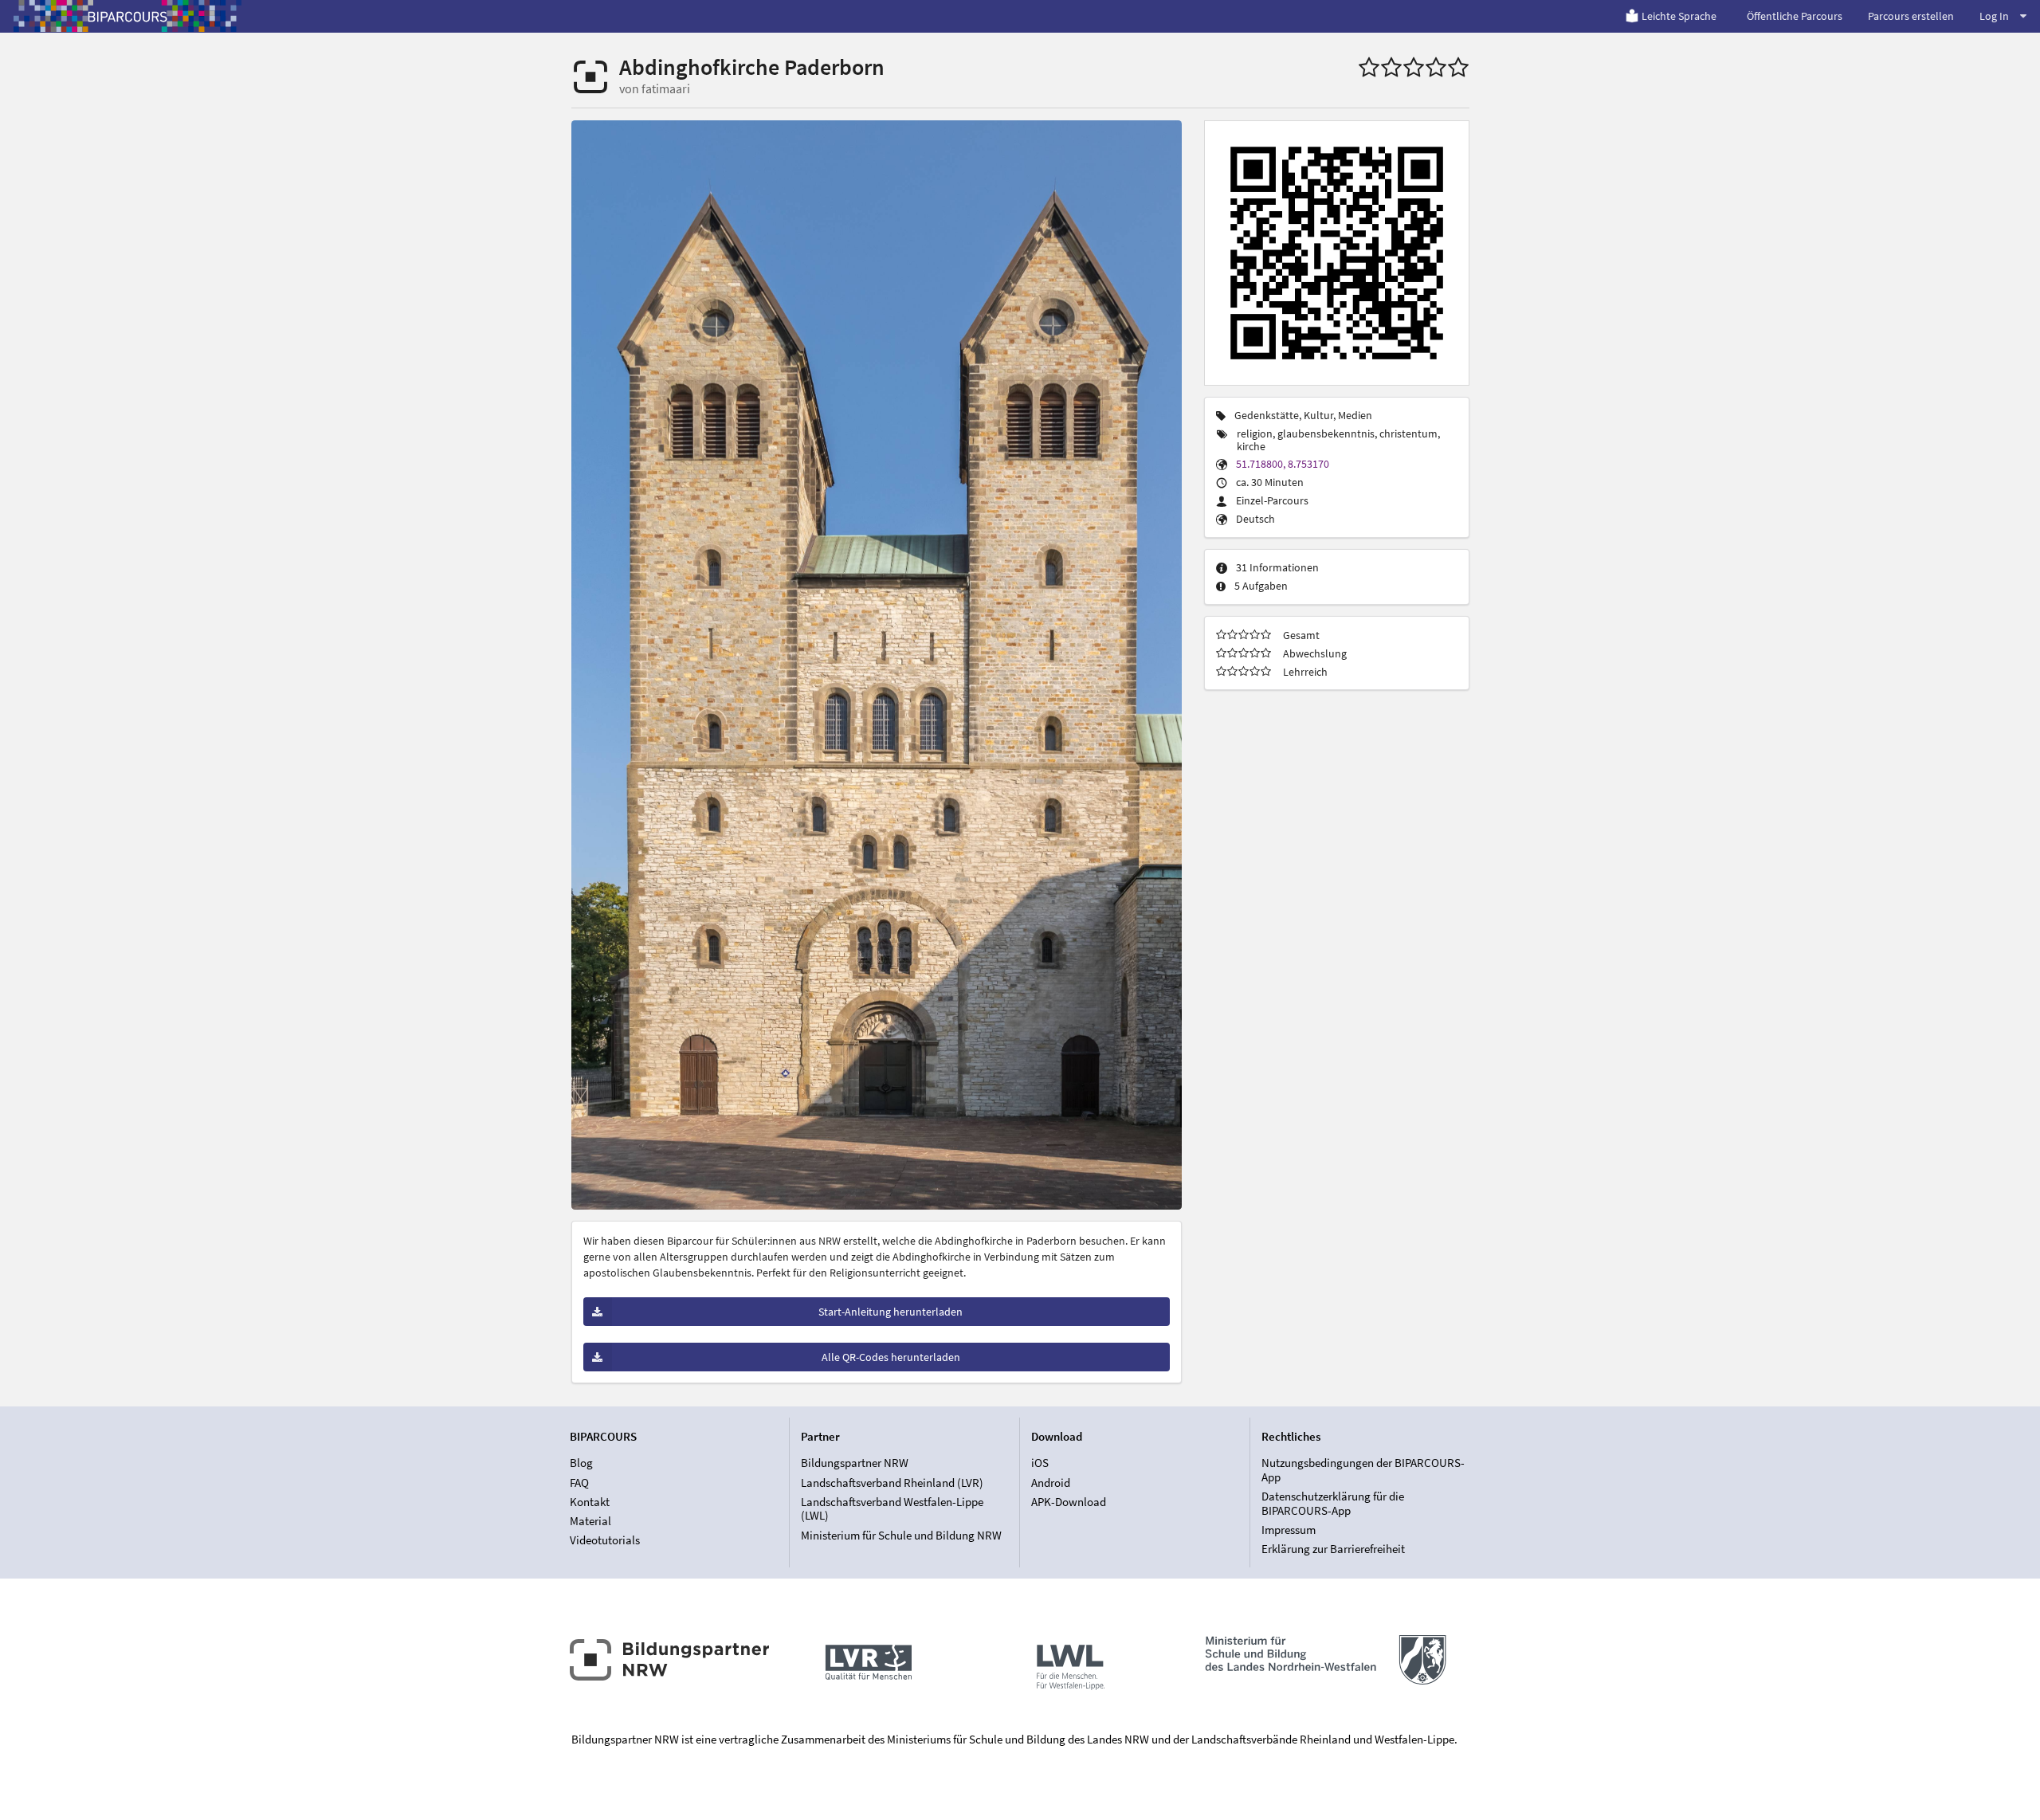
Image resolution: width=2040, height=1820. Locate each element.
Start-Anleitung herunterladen (891, 1312)
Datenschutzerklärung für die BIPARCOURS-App (1333, 1503)
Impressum (1289, 1530)
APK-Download (1069, 1502)
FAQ (579, 1483)
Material (590, 1521)
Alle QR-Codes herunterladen (891, 1357)
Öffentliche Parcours (1795, 16)
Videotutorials (605, 1540)
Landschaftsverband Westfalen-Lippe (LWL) (892, 1509)
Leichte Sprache (1679, 16)
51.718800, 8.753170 (1283, 464)
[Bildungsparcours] (127, 16)
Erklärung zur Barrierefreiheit (1333, 1549)
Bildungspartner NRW (855, 1463)
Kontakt (590, 1502)
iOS (1040, 1463)
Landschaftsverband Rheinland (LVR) (892, 1483)
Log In (1994, 16)
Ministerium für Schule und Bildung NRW (901, 1535)
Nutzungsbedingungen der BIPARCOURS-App (1363, 1470)
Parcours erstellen (1911, 16)
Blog (581, 1463)
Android (1051, 1483)
